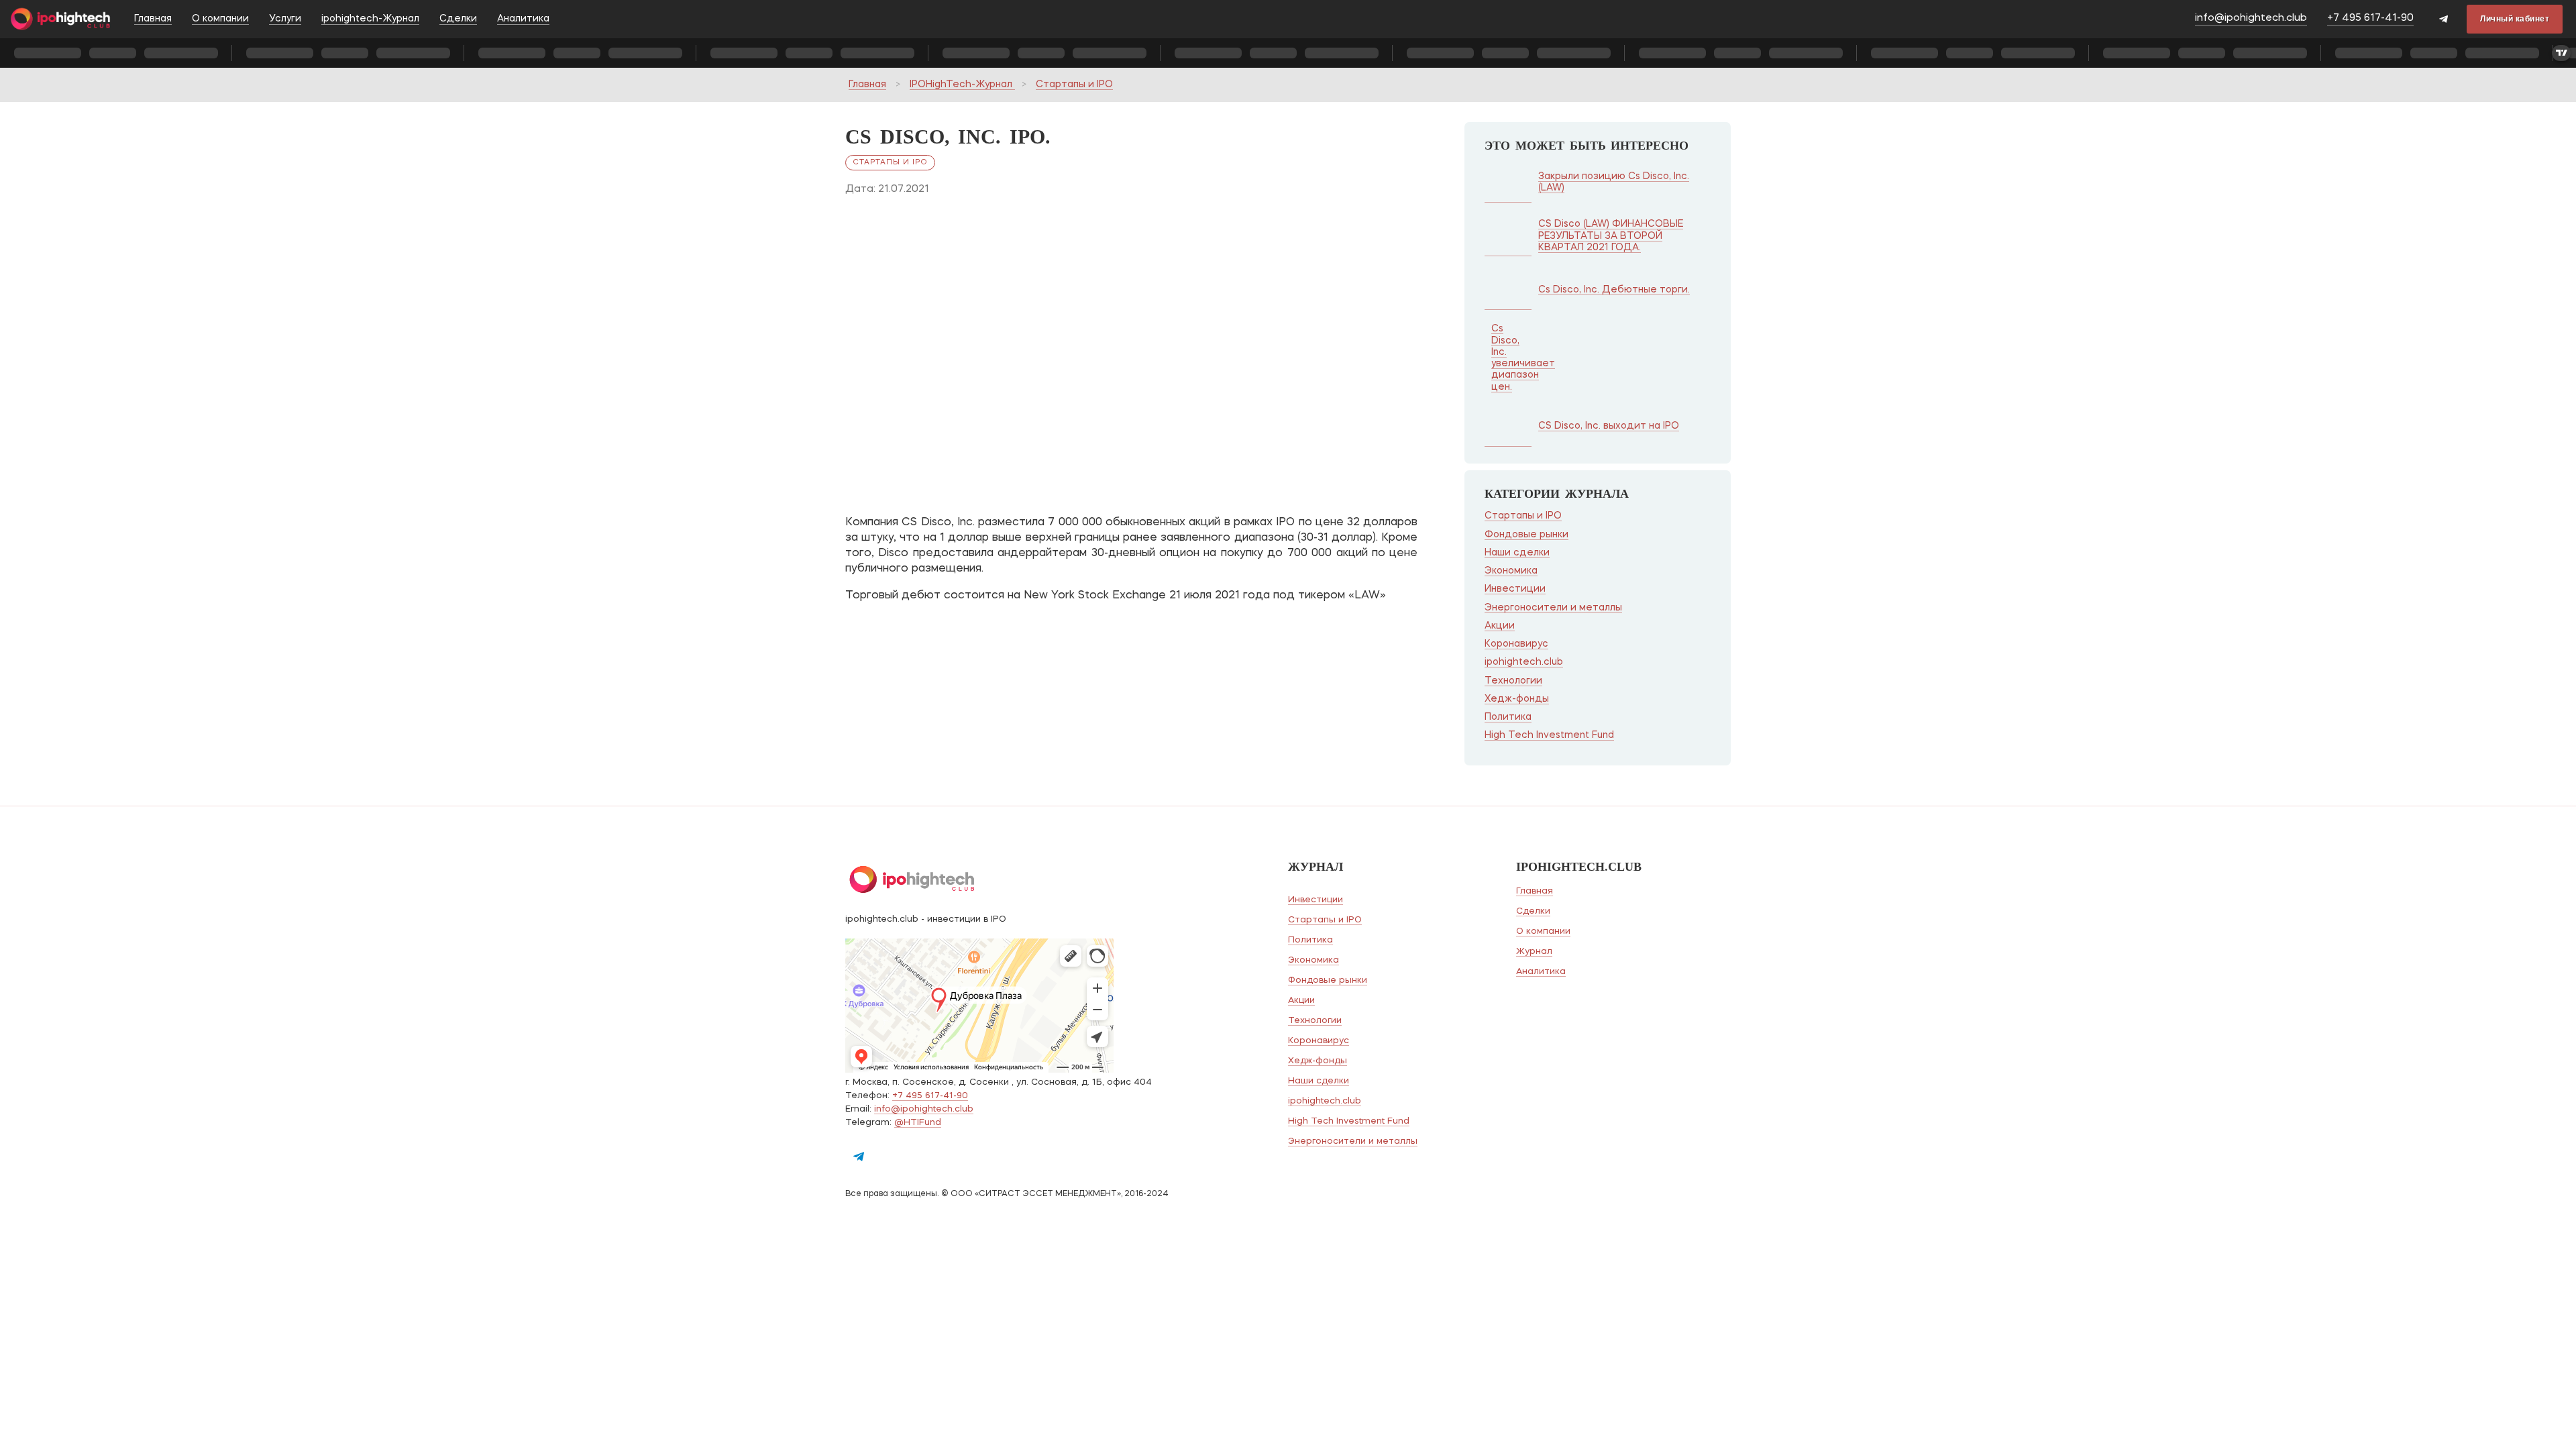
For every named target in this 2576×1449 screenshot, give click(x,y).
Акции (1500, 626)
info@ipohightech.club (2251, 18)
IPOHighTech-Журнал (962, 85)
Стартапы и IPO (1074, 85)
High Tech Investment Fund (1549, 735)
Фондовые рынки (1526, 535)
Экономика (1511, 571)
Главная (153, 19)
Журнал (1534, 952)
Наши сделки (1517, 553)
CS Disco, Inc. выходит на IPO (1609, 426)
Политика (1508, 717)
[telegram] (2444, 20)
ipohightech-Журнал (370, 19)
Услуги (285, 19)
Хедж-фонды (1517, 699)
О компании (220, 19)
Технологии (1513, 681)
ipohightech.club (1524, 662)
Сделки (458, 19)
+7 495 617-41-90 (2370, 18)
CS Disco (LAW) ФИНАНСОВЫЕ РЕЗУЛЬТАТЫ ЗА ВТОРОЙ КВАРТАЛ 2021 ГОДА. (1611, 236)
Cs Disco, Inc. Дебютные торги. (1614, 290)
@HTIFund (918, 1123)
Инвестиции (1515, 589)
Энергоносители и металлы (1553, 608)
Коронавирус (1516, 644)
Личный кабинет (2515, 19)
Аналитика (523, 19)
